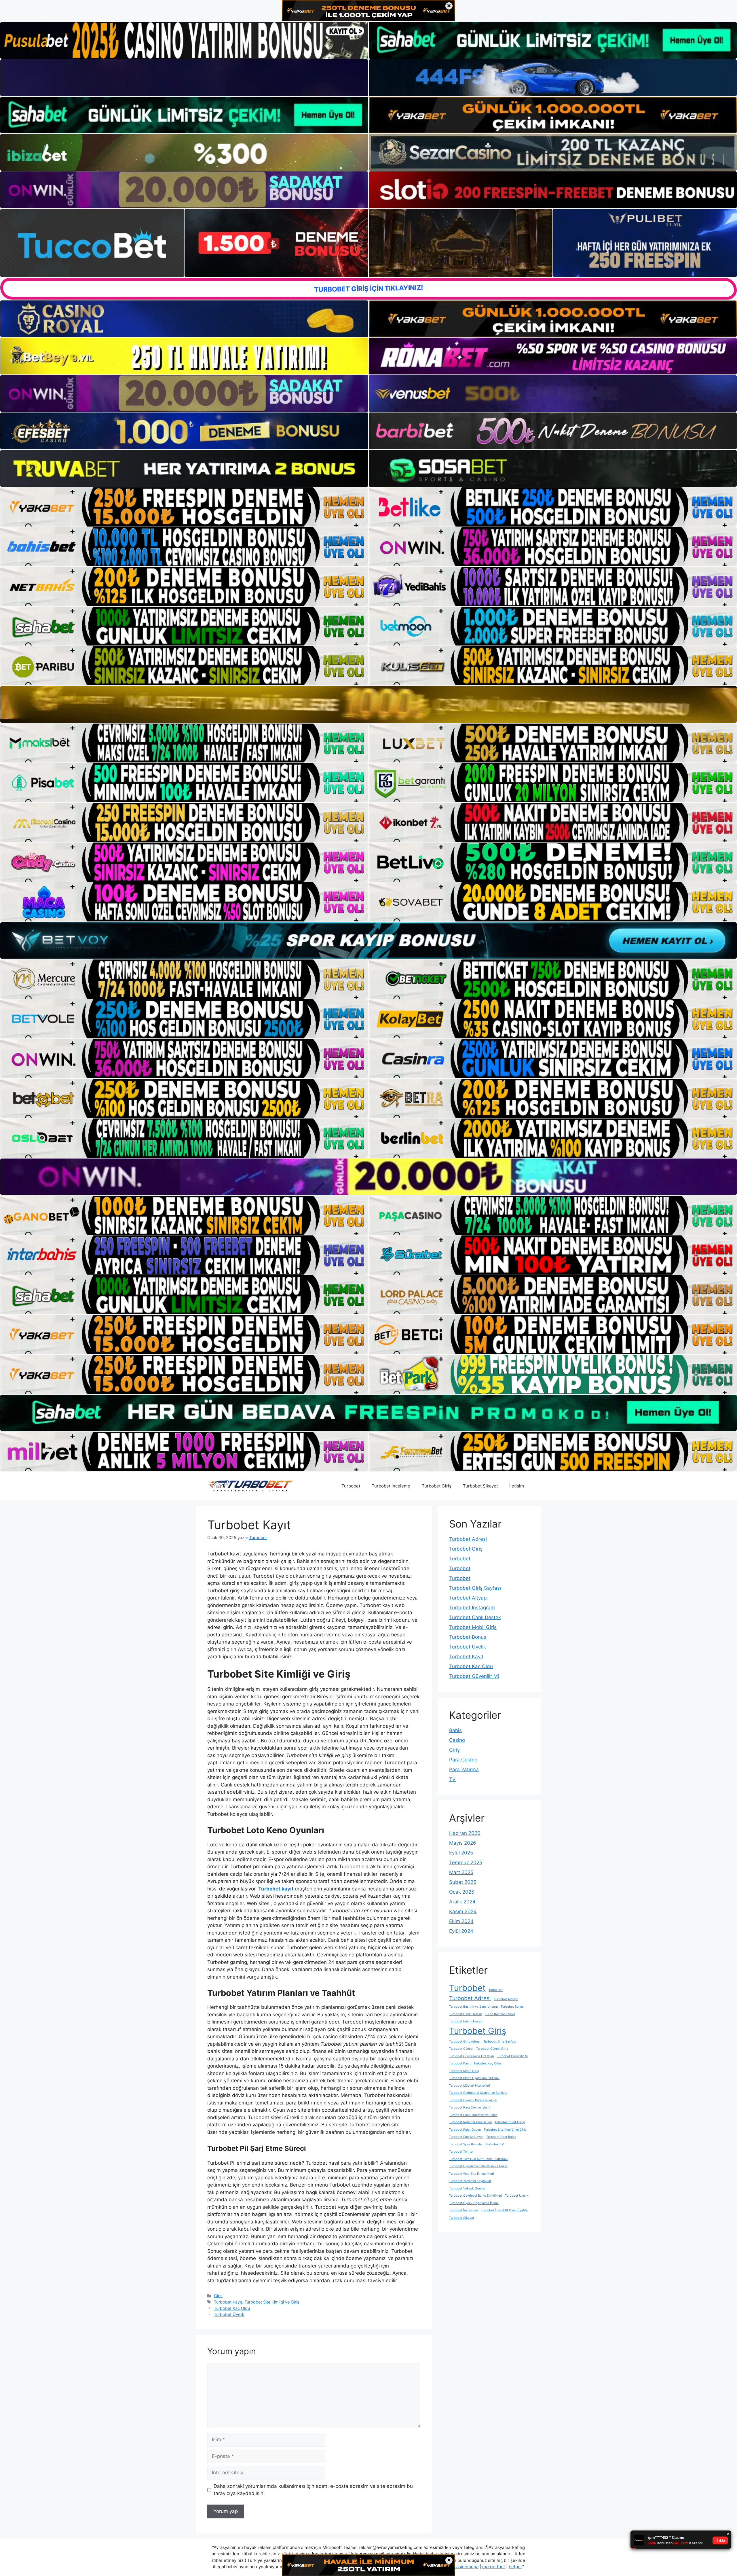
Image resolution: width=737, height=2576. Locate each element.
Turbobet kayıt (276, 1889)
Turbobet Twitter (461, 2152)
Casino (457, 1740)
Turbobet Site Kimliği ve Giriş (272, 2302)
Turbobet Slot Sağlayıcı (466, 2137)
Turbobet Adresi (468, 1539)
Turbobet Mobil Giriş (473, 1627)
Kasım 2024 (463, 1911)
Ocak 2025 (462, 1892)
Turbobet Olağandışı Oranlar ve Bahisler (478, 2093)
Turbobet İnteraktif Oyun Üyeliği (504, 2210)
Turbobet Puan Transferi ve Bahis (473, 2115)
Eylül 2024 (461, 1931)
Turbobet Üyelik (229, 2314)
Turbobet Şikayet (480, 1486)
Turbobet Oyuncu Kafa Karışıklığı (473, 2100)
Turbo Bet (496, 1990)
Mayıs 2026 (463, 1843)
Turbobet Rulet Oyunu (465, 2130)
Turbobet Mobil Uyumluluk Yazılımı (474, 2078)
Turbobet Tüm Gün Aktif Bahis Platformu (478, 2159)
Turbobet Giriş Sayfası (475, 1588)
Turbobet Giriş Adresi (465, 2042)
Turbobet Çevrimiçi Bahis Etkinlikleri (476, 2196)
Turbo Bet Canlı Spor (500, 2014)
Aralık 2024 (462, 1902)
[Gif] (368, 704)
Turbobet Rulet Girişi (510, 2122)
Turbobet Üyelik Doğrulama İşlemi (474, 2203)
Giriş (218, 2296)
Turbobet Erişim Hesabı (466, 2021)
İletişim (517, 1486)
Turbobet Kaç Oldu (232, 2308)
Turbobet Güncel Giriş (492, 2049)
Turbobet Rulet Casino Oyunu (470, 2122)
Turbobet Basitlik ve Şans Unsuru (473, 2007)
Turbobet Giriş (437, 1486)
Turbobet (351, 1486)
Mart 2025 (461, 1872)
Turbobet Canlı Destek (475, 1617)
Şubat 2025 (463, 1882)
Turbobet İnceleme (391, 1486)
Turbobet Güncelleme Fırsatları (472, 2056)
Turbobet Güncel (461, 2049)
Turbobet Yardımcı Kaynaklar (470, 2181)
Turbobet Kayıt (228, 2302)
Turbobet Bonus (468, 1637)
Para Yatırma (464, 1769)
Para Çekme (463, 1760)
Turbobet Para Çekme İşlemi (470, 2107)
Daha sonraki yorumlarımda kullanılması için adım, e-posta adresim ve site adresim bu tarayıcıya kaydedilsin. (313, 2490)
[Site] (184, 507)
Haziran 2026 (465, 1833)
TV (452, 1779)
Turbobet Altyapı (468, 1598)
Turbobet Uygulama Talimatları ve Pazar (478, 2166)
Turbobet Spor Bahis (501, 2137)
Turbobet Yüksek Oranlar (467, 2188)
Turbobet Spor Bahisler (466, 2144)
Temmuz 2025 (466, 1863)
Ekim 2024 (461, 1921)
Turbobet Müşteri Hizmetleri (470, 2086)
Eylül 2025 (461, 1853)
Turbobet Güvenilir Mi (474, 1676)
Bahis (455, 1730)
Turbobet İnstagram (472, 1608)
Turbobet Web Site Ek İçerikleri (472, 2174)
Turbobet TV (495, 2144)
